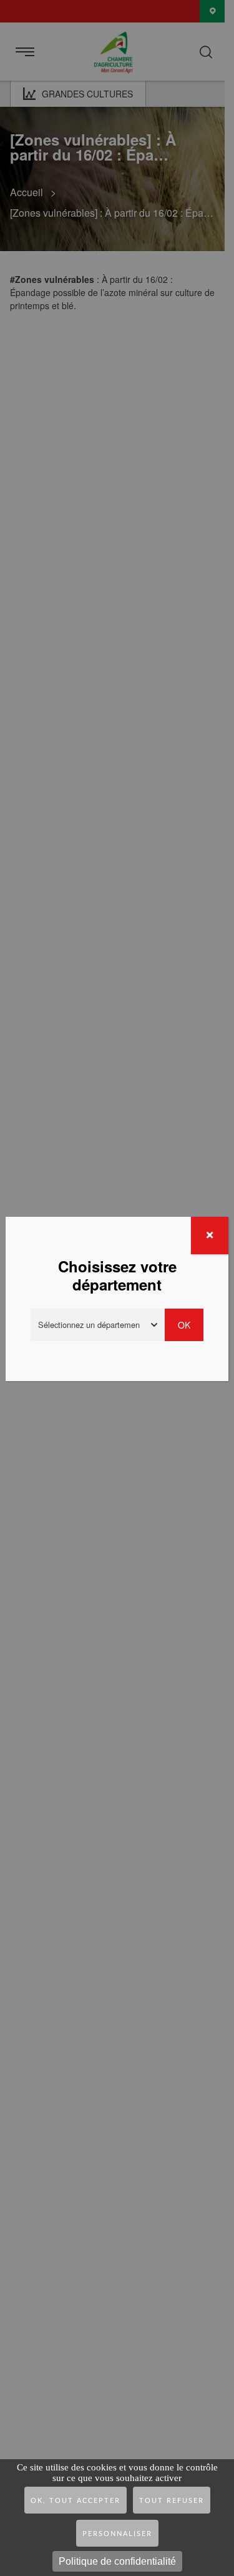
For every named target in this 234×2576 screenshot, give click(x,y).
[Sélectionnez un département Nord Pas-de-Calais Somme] (99, 1325)
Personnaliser (117, 2534)
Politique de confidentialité (117, 2561)
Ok (185, 1325)
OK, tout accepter (76, 2501)
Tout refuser (172, 2501)
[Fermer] (210, 1236)
